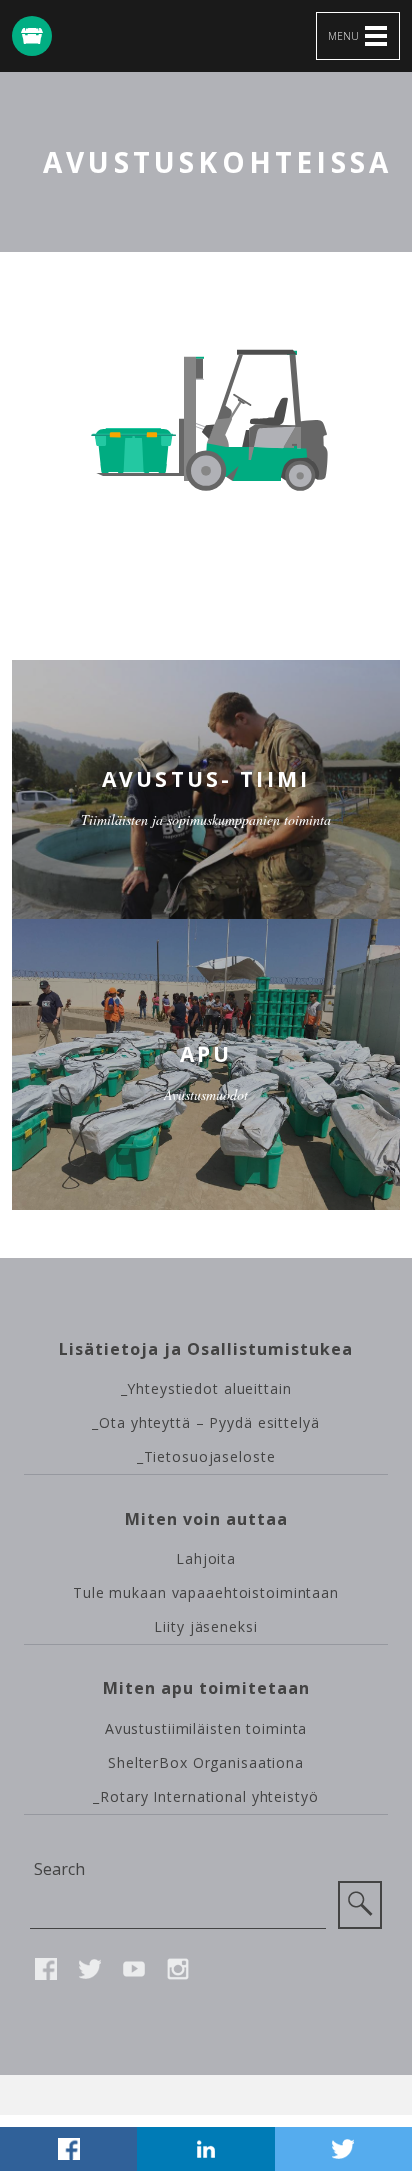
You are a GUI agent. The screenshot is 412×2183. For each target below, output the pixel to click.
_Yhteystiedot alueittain (206, 1388)
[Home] (32, 36)
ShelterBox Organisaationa (206, 1762)
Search (59, 1869)
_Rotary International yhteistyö (205, 1796)
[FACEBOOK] (68, 2149)
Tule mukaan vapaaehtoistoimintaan (206, 1592)
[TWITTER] (343, 2149)
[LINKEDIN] (205, 2149)
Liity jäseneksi (205, 1626)
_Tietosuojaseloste (206, 1456)
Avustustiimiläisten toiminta (206, 1728)
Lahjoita (206, 1558)
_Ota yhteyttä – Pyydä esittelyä (205, 1422)
